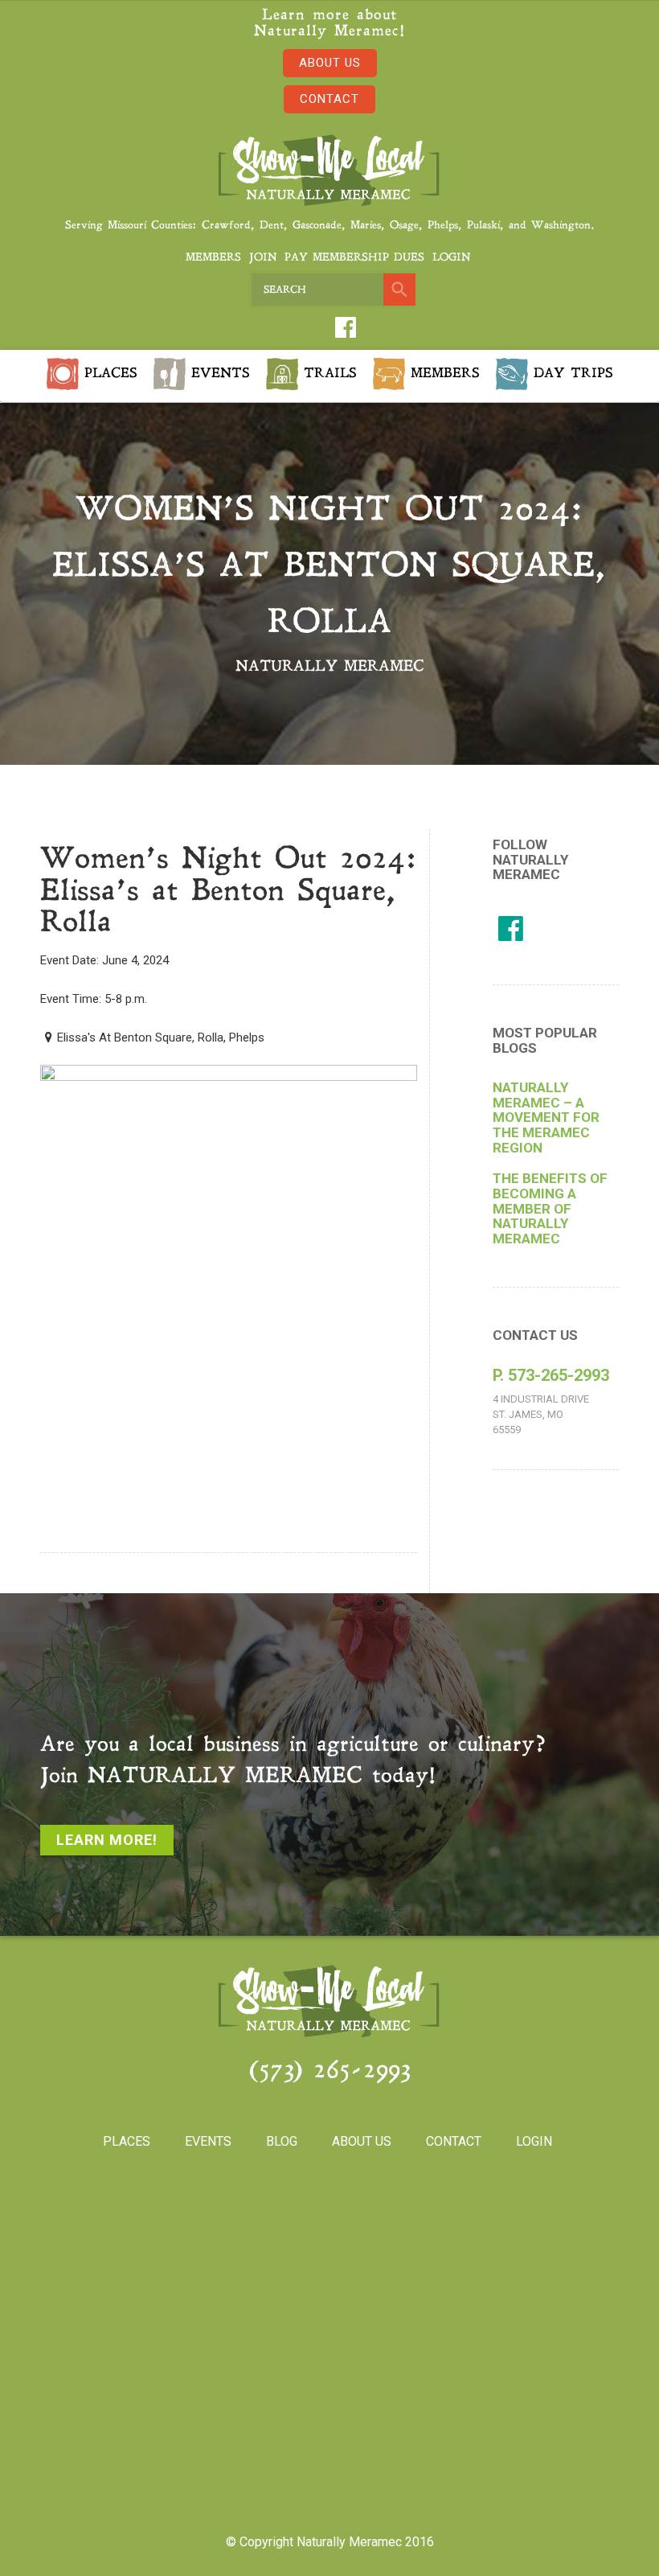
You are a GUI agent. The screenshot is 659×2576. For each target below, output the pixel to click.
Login (451, 258)
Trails (327, 373)
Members (213, 258)
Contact (329, 99)
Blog (282, 2141)
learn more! (107, 1840)
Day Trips (571, 373)
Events (218, 373)
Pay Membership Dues (354, 258)
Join (263, 258)
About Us (330, 63)
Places (108, 373)
